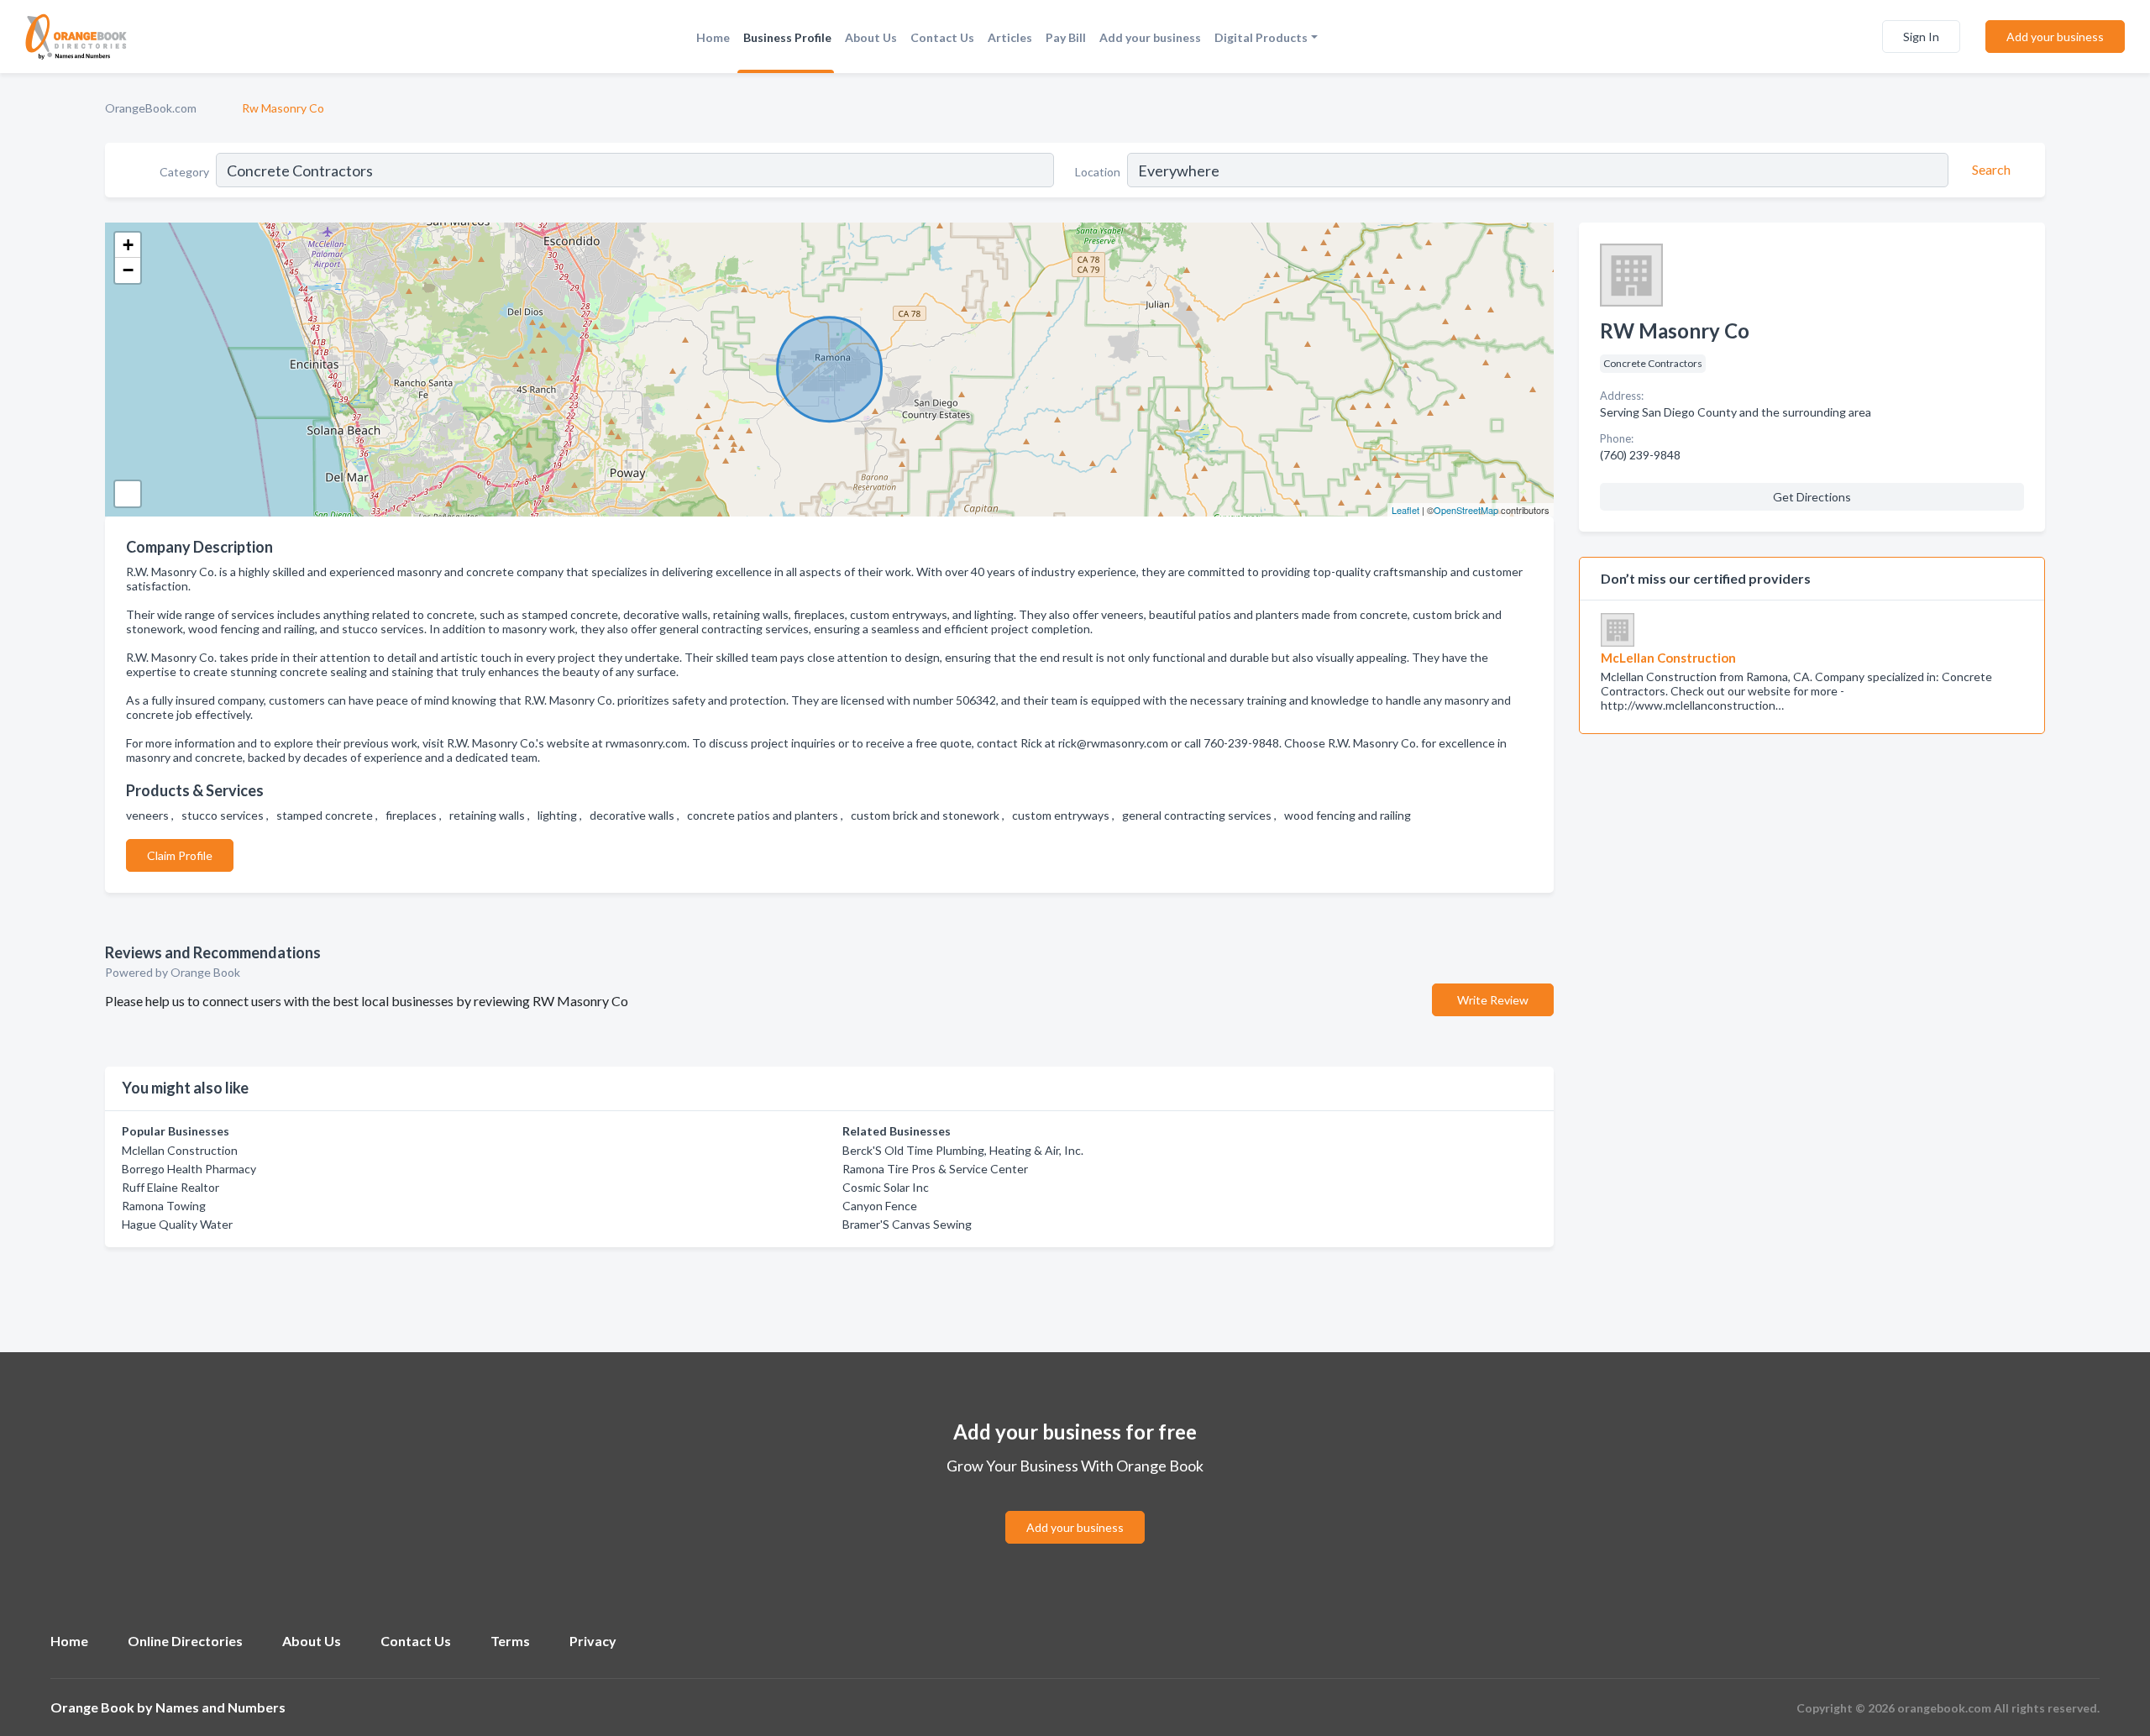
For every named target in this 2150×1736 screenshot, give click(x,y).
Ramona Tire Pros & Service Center (935, 1169)
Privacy (593, 1641)
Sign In (1921, 37)
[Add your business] (1075, 1507)
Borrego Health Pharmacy (189, 1169)
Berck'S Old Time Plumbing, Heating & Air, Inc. (963, 1150)
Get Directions (1812, 497)
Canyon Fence (880, 1206)
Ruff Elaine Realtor (170, 1187)
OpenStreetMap (1466, 510)
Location (1098, 172)
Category (184, 172)
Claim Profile (180, 855)
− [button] (128, 270)
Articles (1010, 37)
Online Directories (185, 1641)
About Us (871, 37)
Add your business (1150, 37)
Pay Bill (1066, 37)
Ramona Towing (164, 1206)
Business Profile (787, 37)
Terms (510, 1641)
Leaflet (1405, 510)
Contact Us (942, 37)
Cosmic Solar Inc (886, 1187)
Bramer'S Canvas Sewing (907, 1224)
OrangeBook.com (151, 108)
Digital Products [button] (1261, 37)
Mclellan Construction (180, 1150)
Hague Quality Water (177, 1224)
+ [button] (128, 245)
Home (713, 37)
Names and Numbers (220, 1707)
